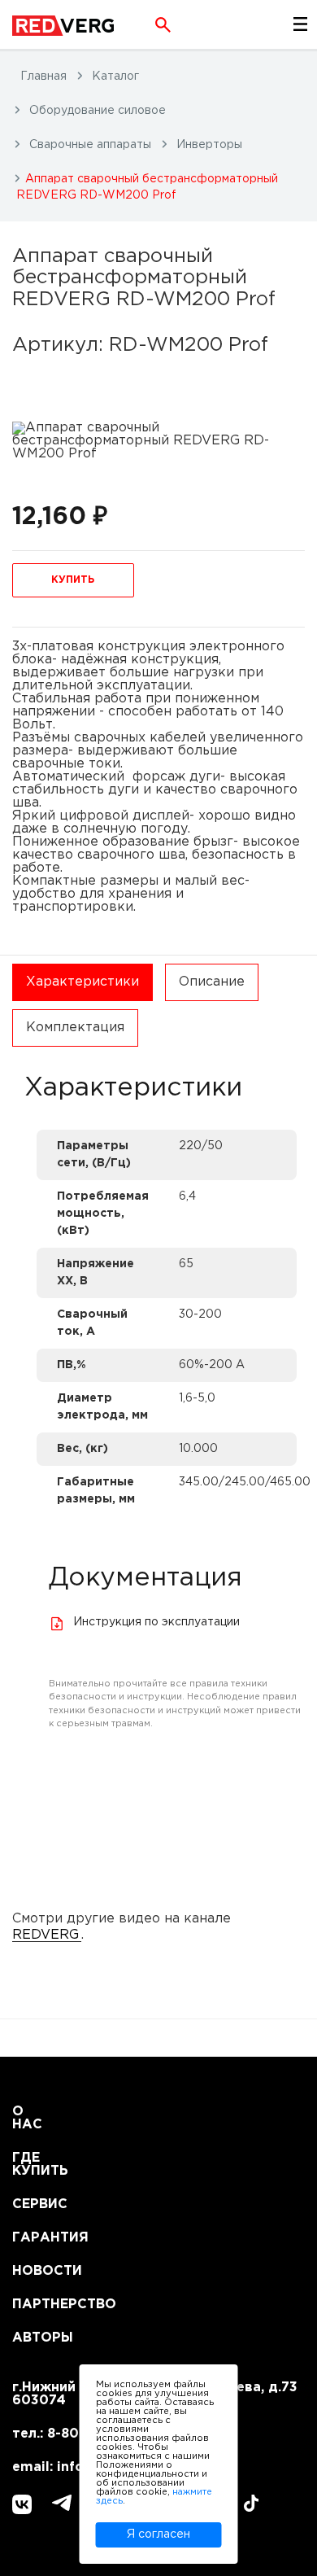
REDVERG (46, 1935)
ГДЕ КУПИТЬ (32, 2165)
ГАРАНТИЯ (32, 2238)
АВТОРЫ (32, 2338)
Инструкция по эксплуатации (156, 1622)
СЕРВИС (32, 2204)
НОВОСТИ (32, 2271)
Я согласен (158, 2534)
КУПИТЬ (73, 580)
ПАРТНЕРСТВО (32, 2305)
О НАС (27, 2118)
